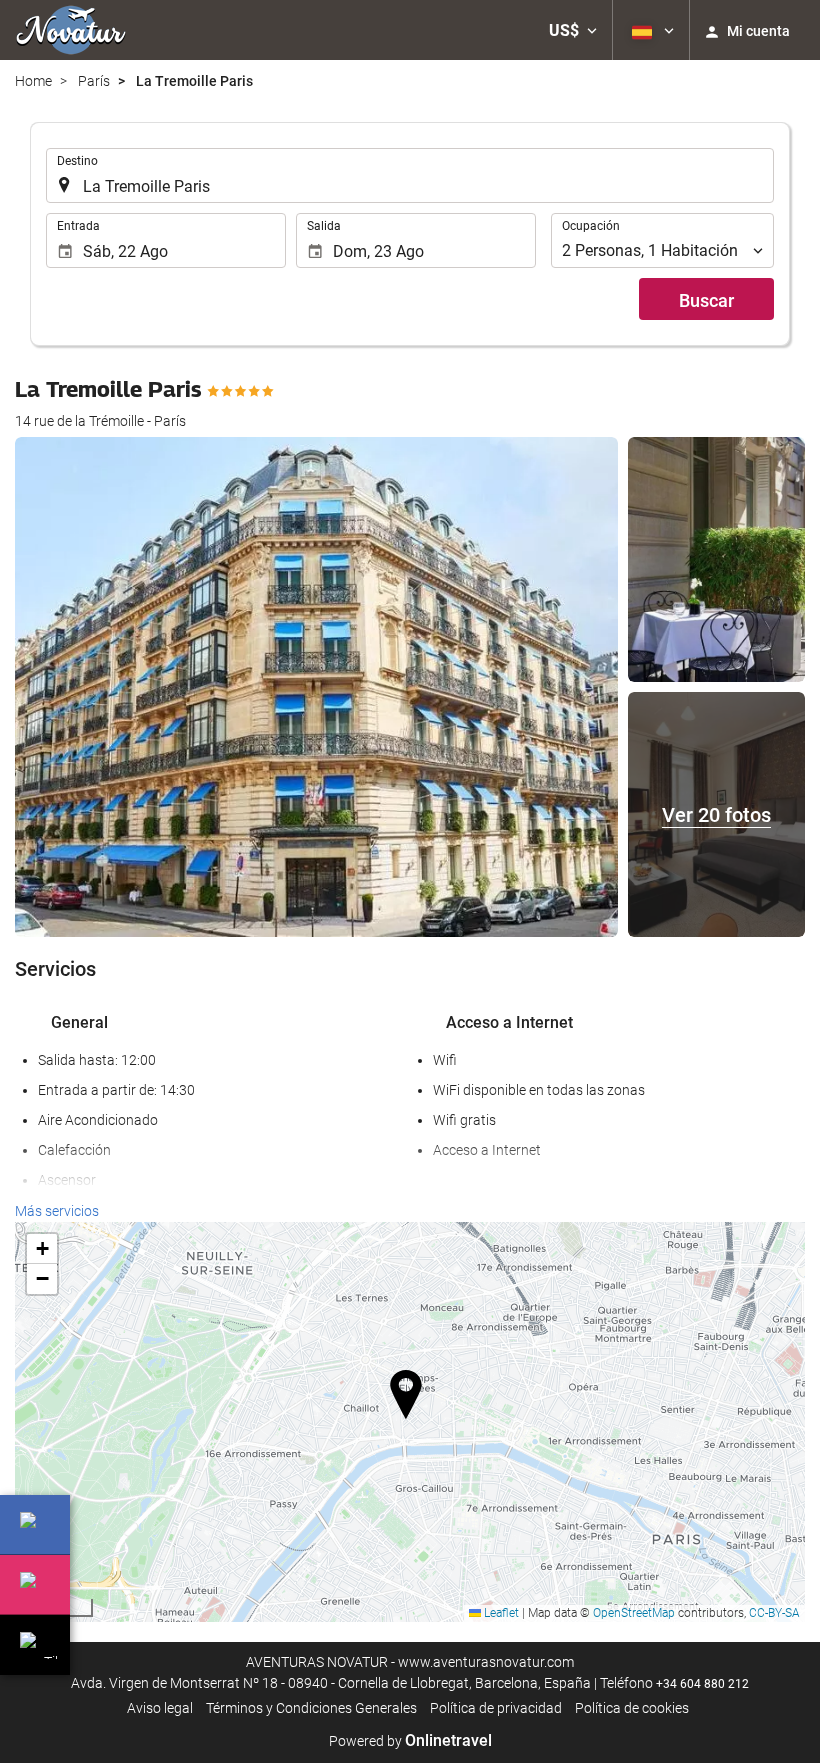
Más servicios (57, 1211)
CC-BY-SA (774, 1613)
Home (33, 81)
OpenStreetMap (634, 1613)
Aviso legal (160, 1708)
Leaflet (500, 1613)
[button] (573, 30)
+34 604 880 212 (702, 1684)
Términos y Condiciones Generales (311, 1708)
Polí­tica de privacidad (496, 1708)
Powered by (410, 1741)
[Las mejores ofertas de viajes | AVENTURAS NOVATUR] (71, 30)
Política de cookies (632, 1708)
